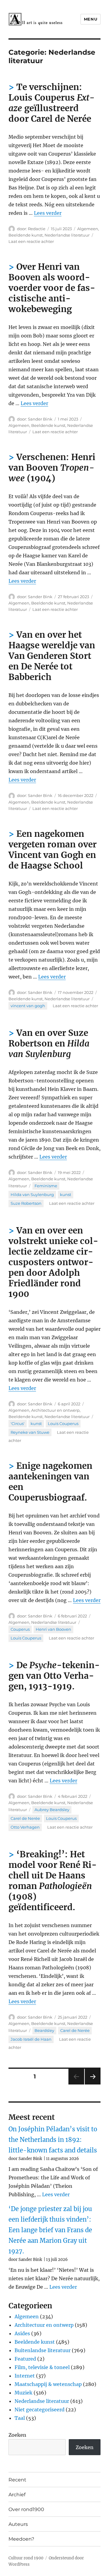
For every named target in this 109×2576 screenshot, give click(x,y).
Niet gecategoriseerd (40, 2410)
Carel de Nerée (25, 1818)
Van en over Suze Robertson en (49, 1043)
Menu (91, 19)
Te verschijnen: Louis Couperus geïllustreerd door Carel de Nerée (52, 103)
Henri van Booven (53, 1629)
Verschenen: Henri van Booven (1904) (52, 468)
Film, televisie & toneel (42, 2367)
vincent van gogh (28, 1006)
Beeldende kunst (26, 235)
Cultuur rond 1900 (26, 2558)
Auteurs (18, 2524)
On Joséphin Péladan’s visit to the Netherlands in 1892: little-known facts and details (53, 2140)
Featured (25, 2359)
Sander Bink (40, 419)
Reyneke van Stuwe (30, 1432)
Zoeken (17, 2435)
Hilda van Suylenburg (32, 1195)
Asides (22, 2333)
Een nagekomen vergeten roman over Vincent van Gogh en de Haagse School (53, 850)
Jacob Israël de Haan (31, 2039)
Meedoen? (21, 2539)
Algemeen (88, 229)
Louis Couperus (63, 1423)
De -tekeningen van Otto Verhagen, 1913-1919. (54, 1676)
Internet (25, 2376)
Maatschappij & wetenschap (48, 2384)
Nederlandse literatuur (67, 235)
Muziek (23, 2393)
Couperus (20, 1629)
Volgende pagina (92, 2084)
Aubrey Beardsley (52, 1810)
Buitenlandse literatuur (43, 2350)
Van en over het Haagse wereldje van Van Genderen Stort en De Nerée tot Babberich (52, 656)
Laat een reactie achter (31, 241)
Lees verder (48, 213)
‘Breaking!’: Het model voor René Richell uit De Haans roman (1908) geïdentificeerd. (53, 1881)
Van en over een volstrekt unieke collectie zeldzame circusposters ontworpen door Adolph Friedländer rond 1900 (53, 1262)
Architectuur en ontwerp (55, 1410)
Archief (17, 2495)
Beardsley (44, 2030)
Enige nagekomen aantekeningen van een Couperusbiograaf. (50, 1482)
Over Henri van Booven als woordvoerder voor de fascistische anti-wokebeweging (52, 288)
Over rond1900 (26, 2509)
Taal (20, 2418)
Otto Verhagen (25, 1827)
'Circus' (18, 1423)
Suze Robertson (26, 1203)
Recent (17, 2480)
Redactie (37, 229)
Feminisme (46, 1186)
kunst (66, 1195)
